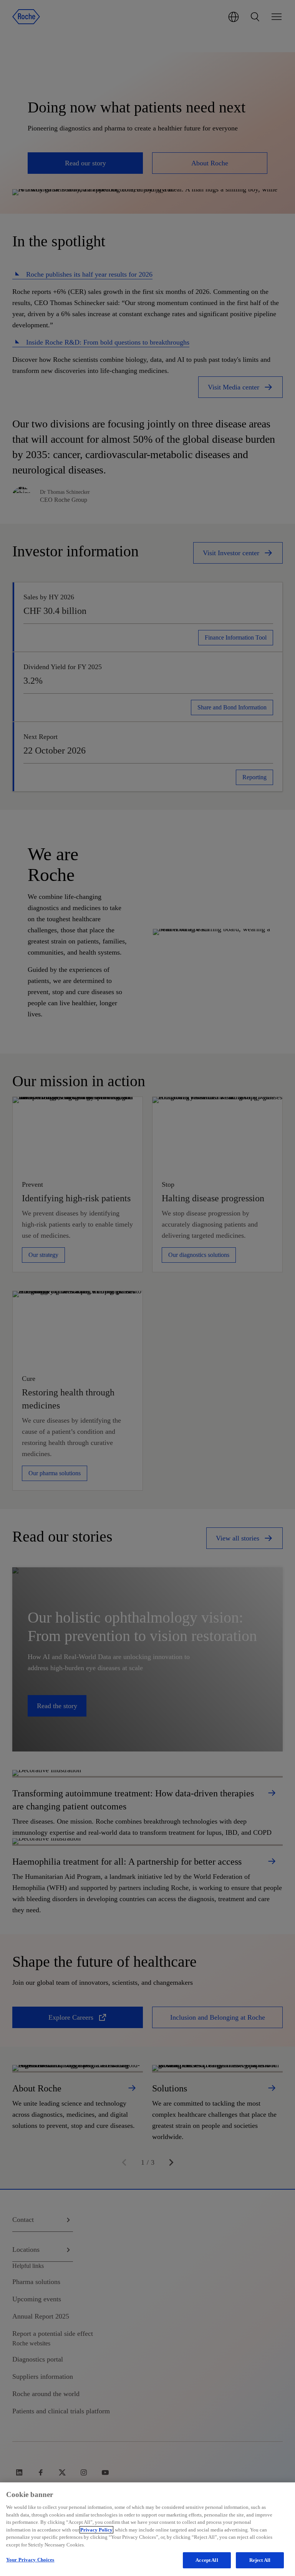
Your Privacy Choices (30, 2560)
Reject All (260, 2560)
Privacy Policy (96, 2530)
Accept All (207, 2560)
